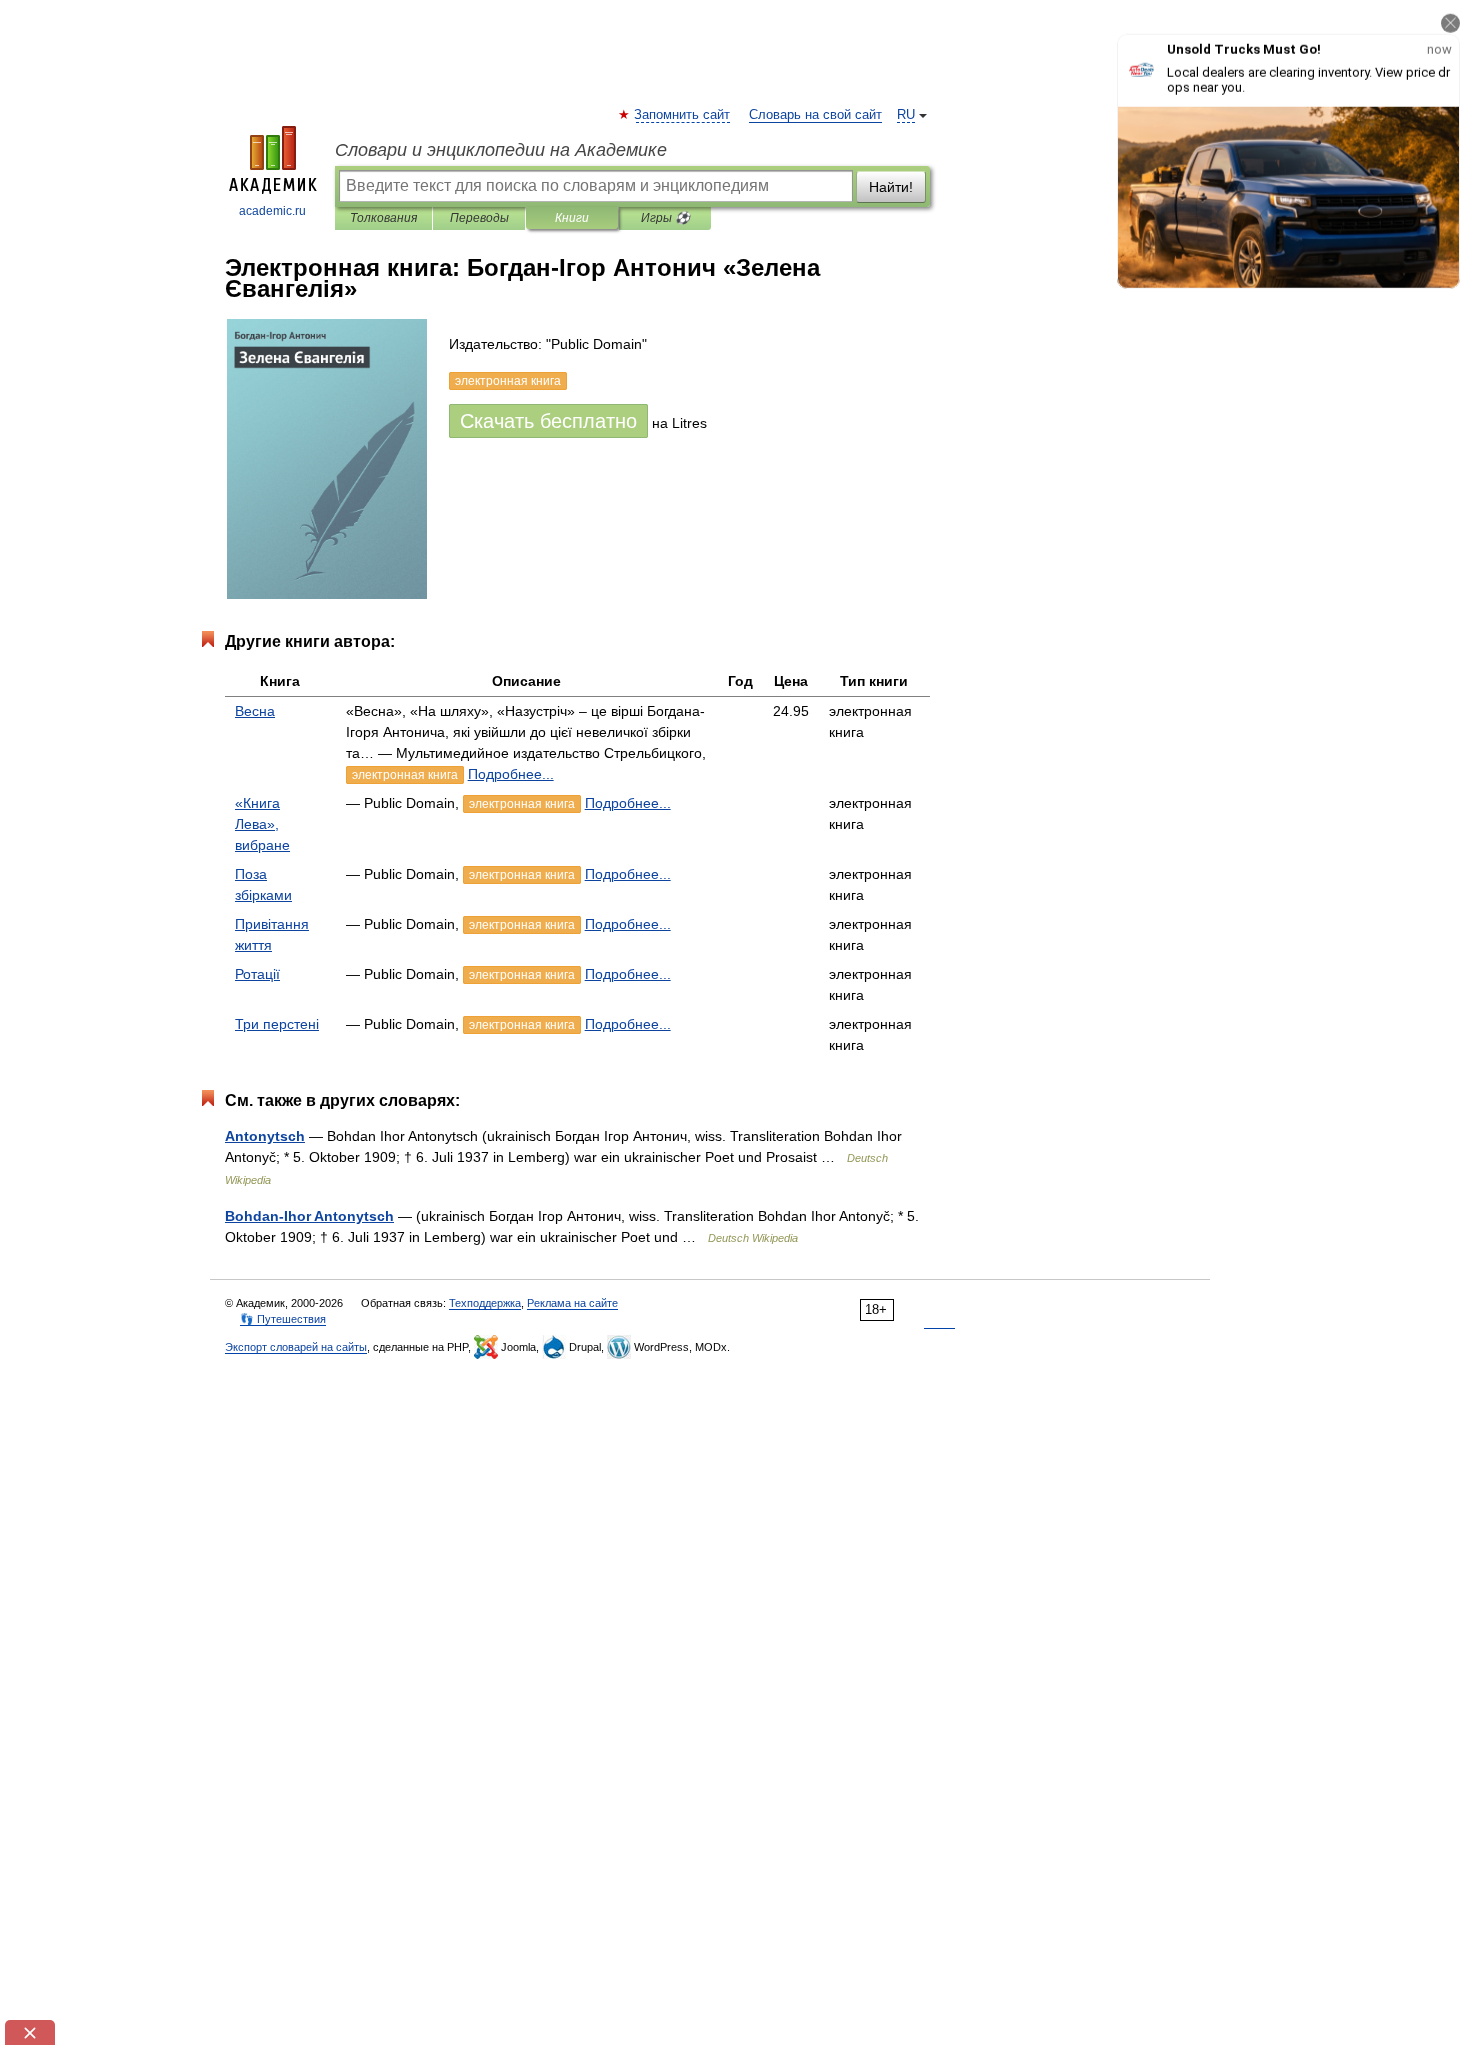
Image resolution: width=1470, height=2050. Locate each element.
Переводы (479, 218)
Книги (572, 218)
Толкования (383, 218)
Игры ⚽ (665, 218)
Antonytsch (265, 1136)
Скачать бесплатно (548, 421)
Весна (255, 711)
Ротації (257, 974)
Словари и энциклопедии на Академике (501, 150)
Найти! (891, 187)
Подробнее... (511, 774)
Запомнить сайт (683, 115)
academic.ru (272, 211)
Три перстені (277, 1024)
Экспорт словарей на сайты (296, 1347)
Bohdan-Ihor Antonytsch (309, 1216)
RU (906, 115)
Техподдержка (485, 1303)
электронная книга (405, 775)
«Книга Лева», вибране (262, 824)
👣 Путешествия (283, 1319)
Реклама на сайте (572, 1303)
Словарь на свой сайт (815, 115)
